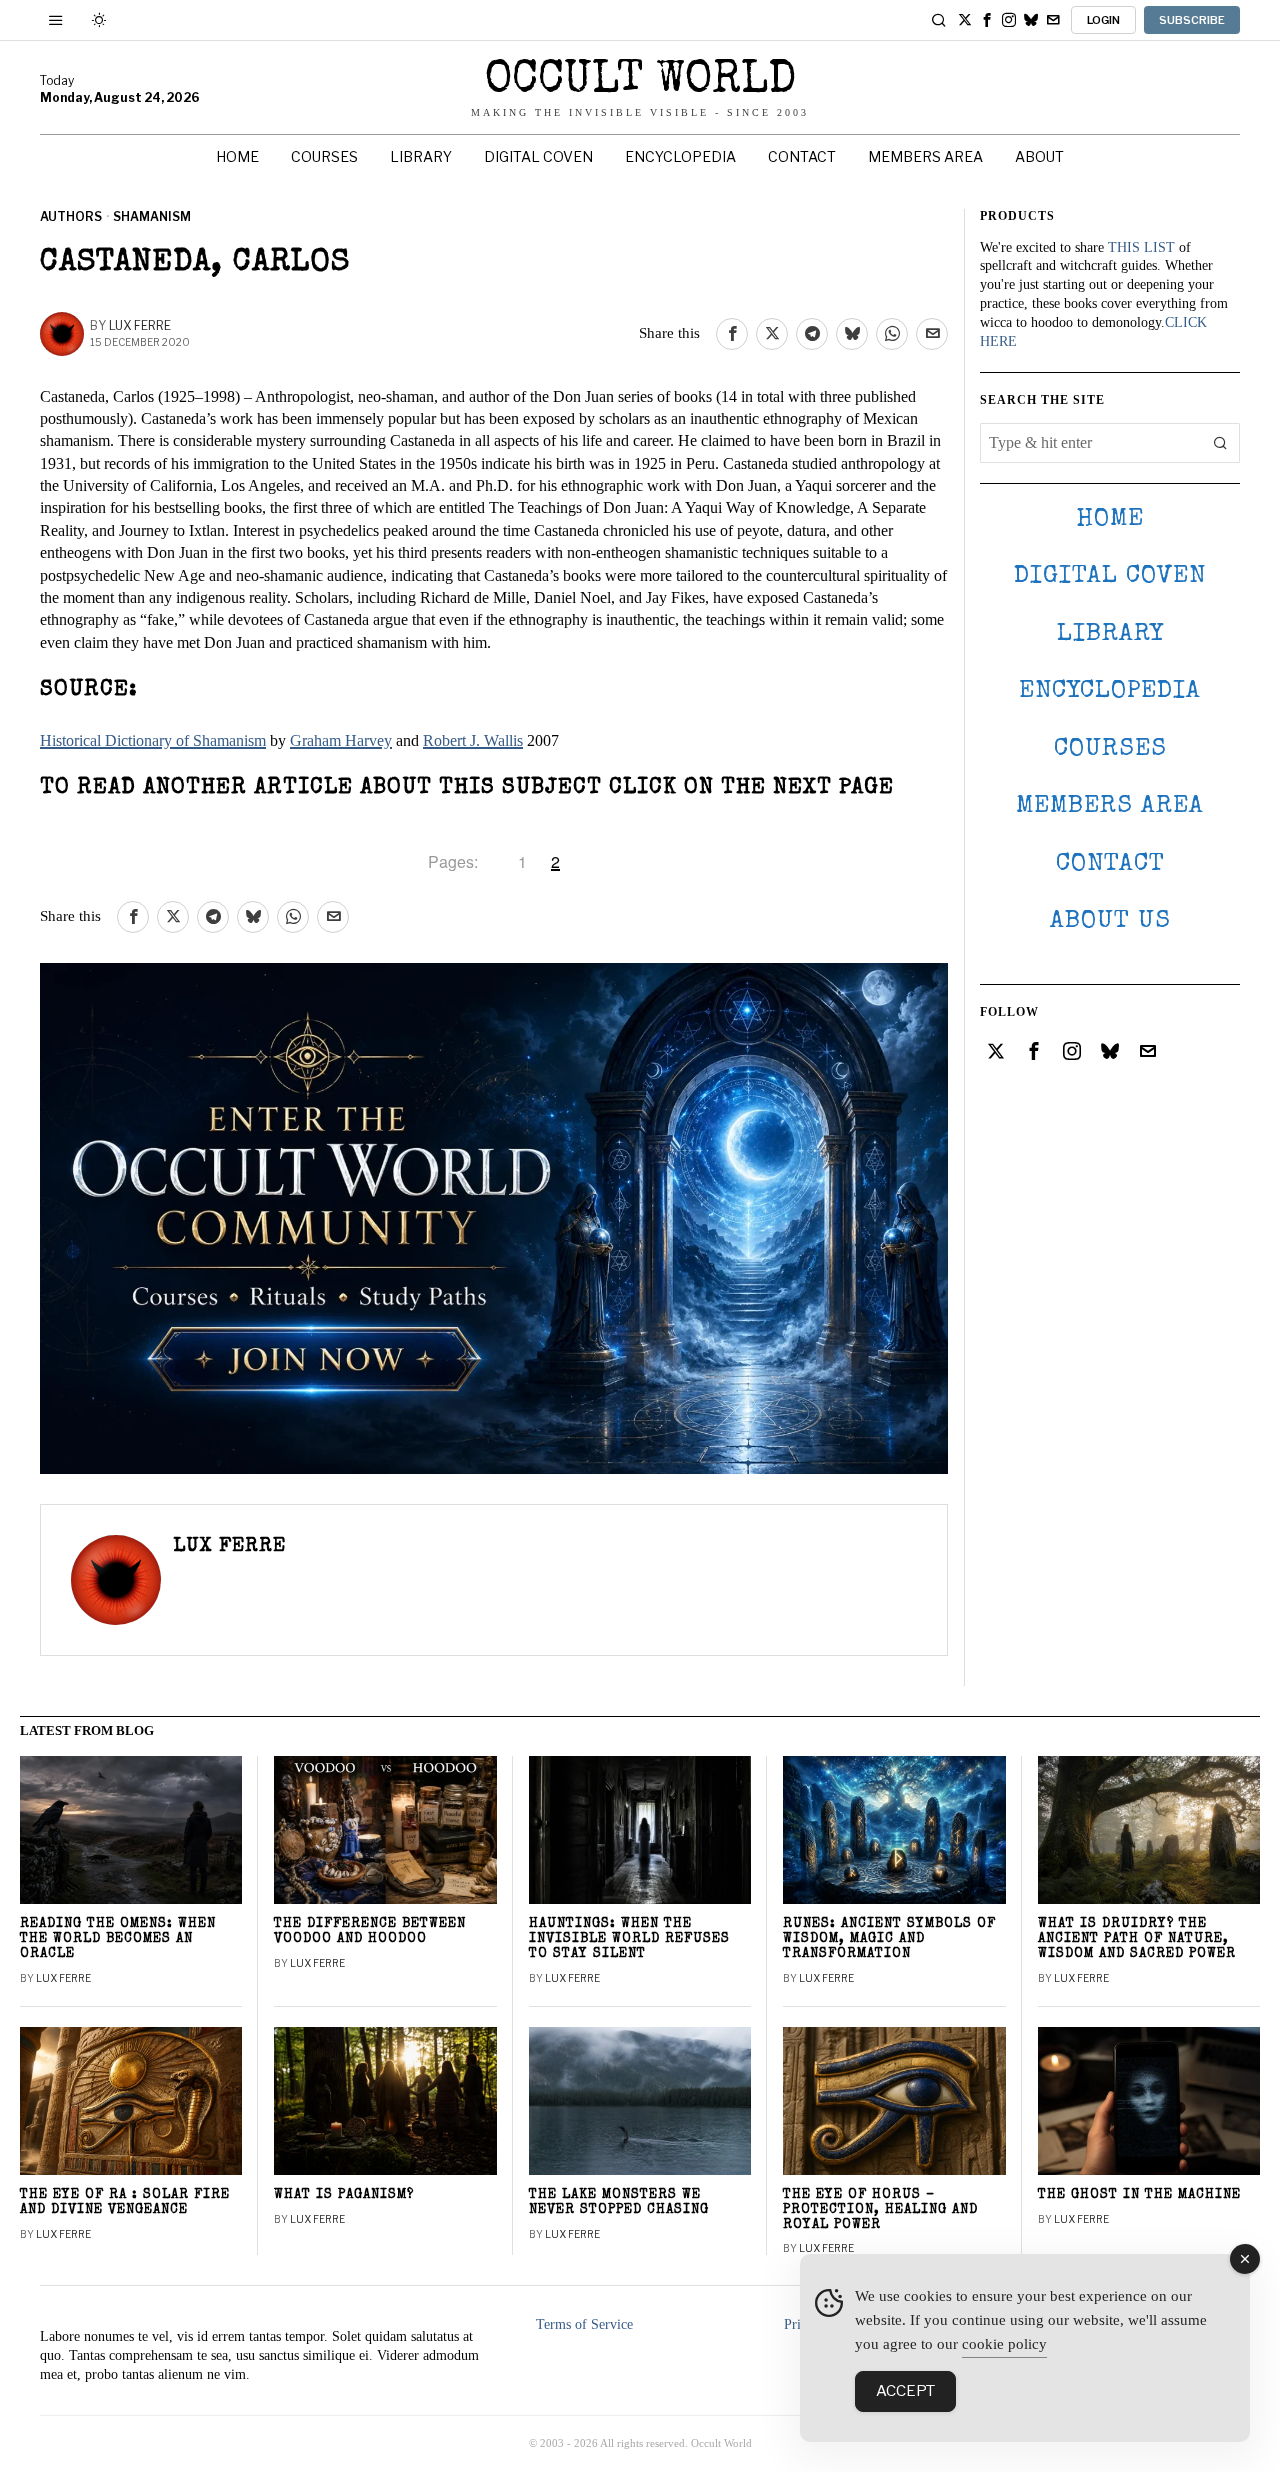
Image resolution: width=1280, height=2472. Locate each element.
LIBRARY (1110, 634)
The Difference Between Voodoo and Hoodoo (370, 1932)
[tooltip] (965, 20)
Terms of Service (584, 2324)
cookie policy (1004, 2344)
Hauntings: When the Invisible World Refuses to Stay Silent (629, 1939)
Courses (1110, 749)
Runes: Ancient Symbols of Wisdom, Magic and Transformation (889, 1939)
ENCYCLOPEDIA (1110, 691)
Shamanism (152, 216)
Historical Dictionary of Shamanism (153, 740)
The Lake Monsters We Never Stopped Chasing (619, 2203)
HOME (1110, 519)
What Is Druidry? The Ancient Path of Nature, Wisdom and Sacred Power (1137, 1939)
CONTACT (1110, 864)
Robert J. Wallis (473, 740)
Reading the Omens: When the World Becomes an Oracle (118, 1939)
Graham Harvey (341, 740)
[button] (1220, 443)
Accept (905, 2391)
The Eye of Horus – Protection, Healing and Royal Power (880, 2210)
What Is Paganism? (344, 2195)
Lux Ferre (140, 325)
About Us (1110, 921)
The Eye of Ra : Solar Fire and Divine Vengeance (125, 2203)
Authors (71, 216)
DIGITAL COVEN (1110, 576)
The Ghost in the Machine (1139, 2195)
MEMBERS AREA (1110, 806)
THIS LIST (1141, 247)
